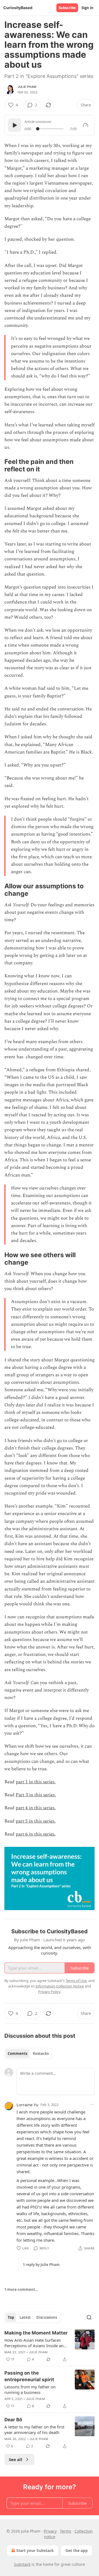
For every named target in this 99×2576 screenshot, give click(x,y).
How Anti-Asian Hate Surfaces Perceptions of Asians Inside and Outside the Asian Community (35, 2343)
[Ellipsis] (92, 2104)
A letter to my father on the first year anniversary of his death (34, 2430)
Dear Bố (13, 2420)
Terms (66, 2531)
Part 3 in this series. (36, 1795)
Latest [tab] (25, 2317)
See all (16, 2459)
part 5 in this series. (36, 1821)
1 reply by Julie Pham (41, 2265)
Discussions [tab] (47, 2317)
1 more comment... (21, 2289)
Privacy (50, 2531)
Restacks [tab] (41, 2054)
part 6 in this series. (36, 1834)
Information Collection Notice (60, 1986)
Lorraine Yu (27, 2105)
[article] (50, 2346)
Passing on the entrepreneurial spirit (29, 2376)
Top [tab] (11, 2317)
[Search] (89, 2317)
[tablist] (28, 2054)
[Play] (15, 125)
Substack (22, 2564)
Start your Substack (35, 2550)
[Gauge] (86, 125)
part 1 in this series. (36, 1782)
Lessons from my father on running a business (30, 2389)
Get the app (77, 2550)
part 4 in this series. (36, 1808)
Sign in (87, 8)
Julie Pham (27, 87)
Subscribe (67, 8)
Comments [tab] (17, 2054)
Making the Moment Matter (36, 2333)
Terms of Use (76, 1981)
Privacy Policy (49, 1992)
